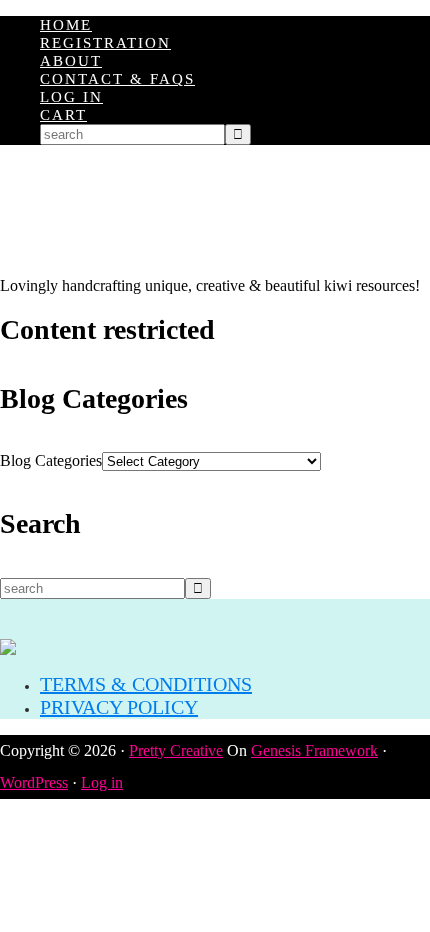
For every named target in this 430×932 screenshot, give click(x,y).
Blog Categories (51, 460)
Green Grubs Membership (215, 211)
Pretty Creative (176, 750)
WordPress (34, 782)
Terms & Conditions (146, 684)
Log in (102, 782)
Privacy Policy (119, 707)
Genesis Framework (314, 750)
